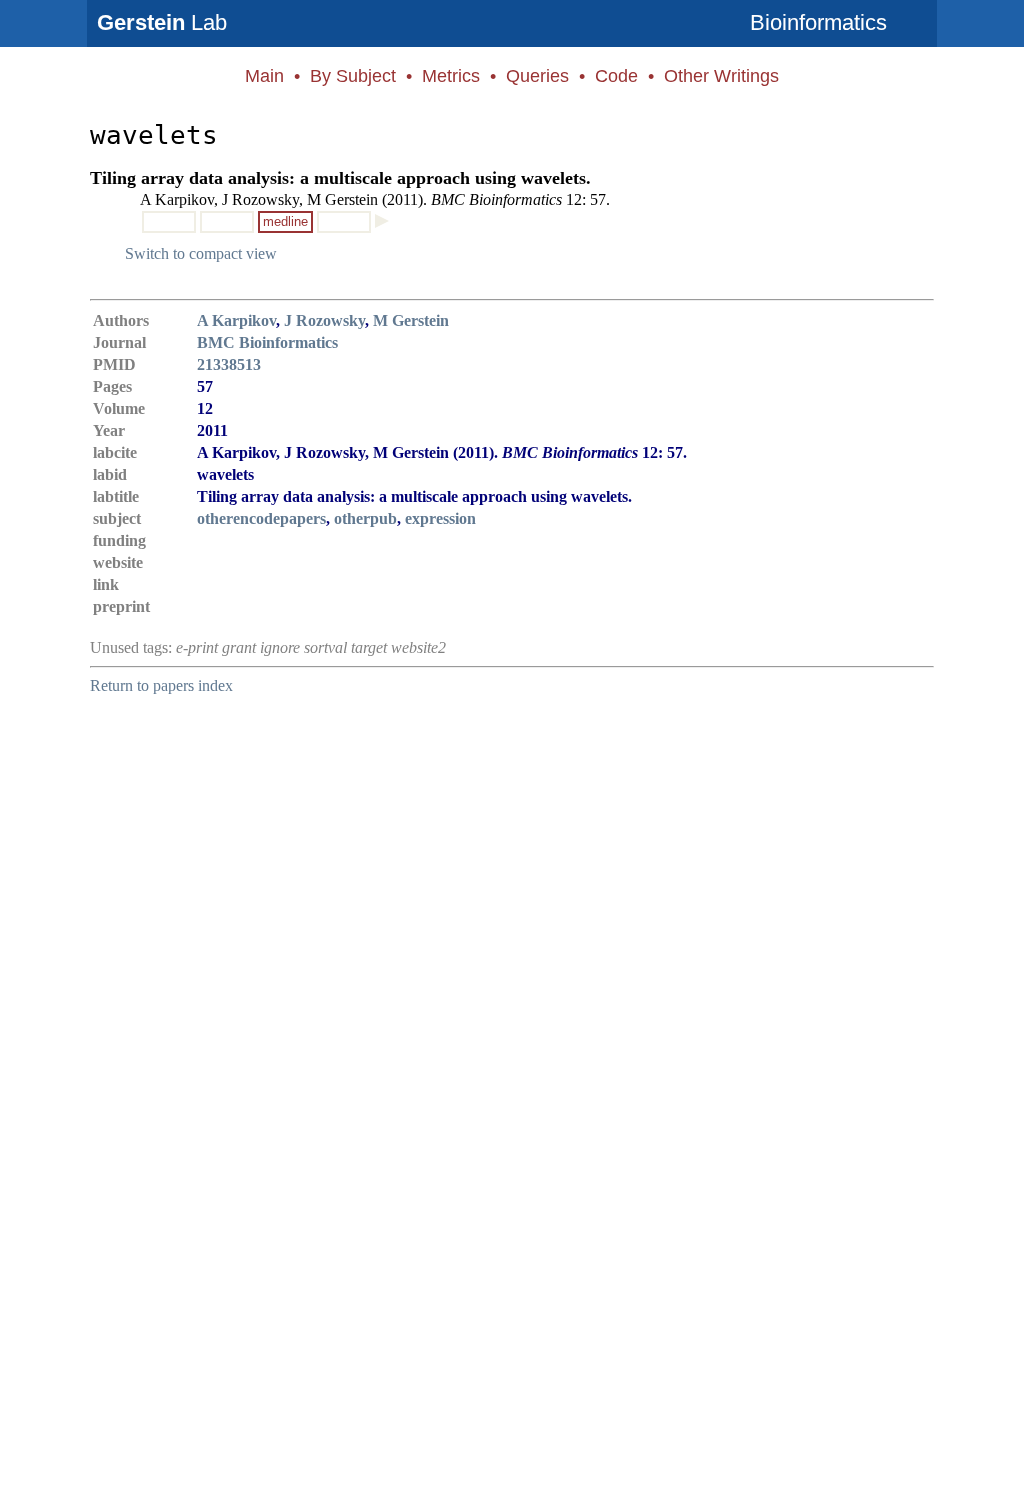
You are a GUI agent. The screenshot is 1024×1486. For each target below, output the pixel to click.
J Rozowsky (324, 320)
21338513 (229, 364)
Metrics (451, 76)
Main (264, 76)
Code (616, 76)
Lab (162, 22)
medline (285, 221)
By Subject (353, 76)
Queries (537, 76)
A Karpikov (236, 320)
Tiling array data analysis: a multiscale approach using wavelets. (340, 178)
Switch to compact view (201, 253)
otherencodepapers (261, 518)
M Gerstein (411, 320)
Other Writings (721, 76)
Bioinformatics (818, 22)
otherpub (365, 518)
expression (440, 518)
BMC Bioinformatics (267, 342)
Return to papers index (161, 685)
